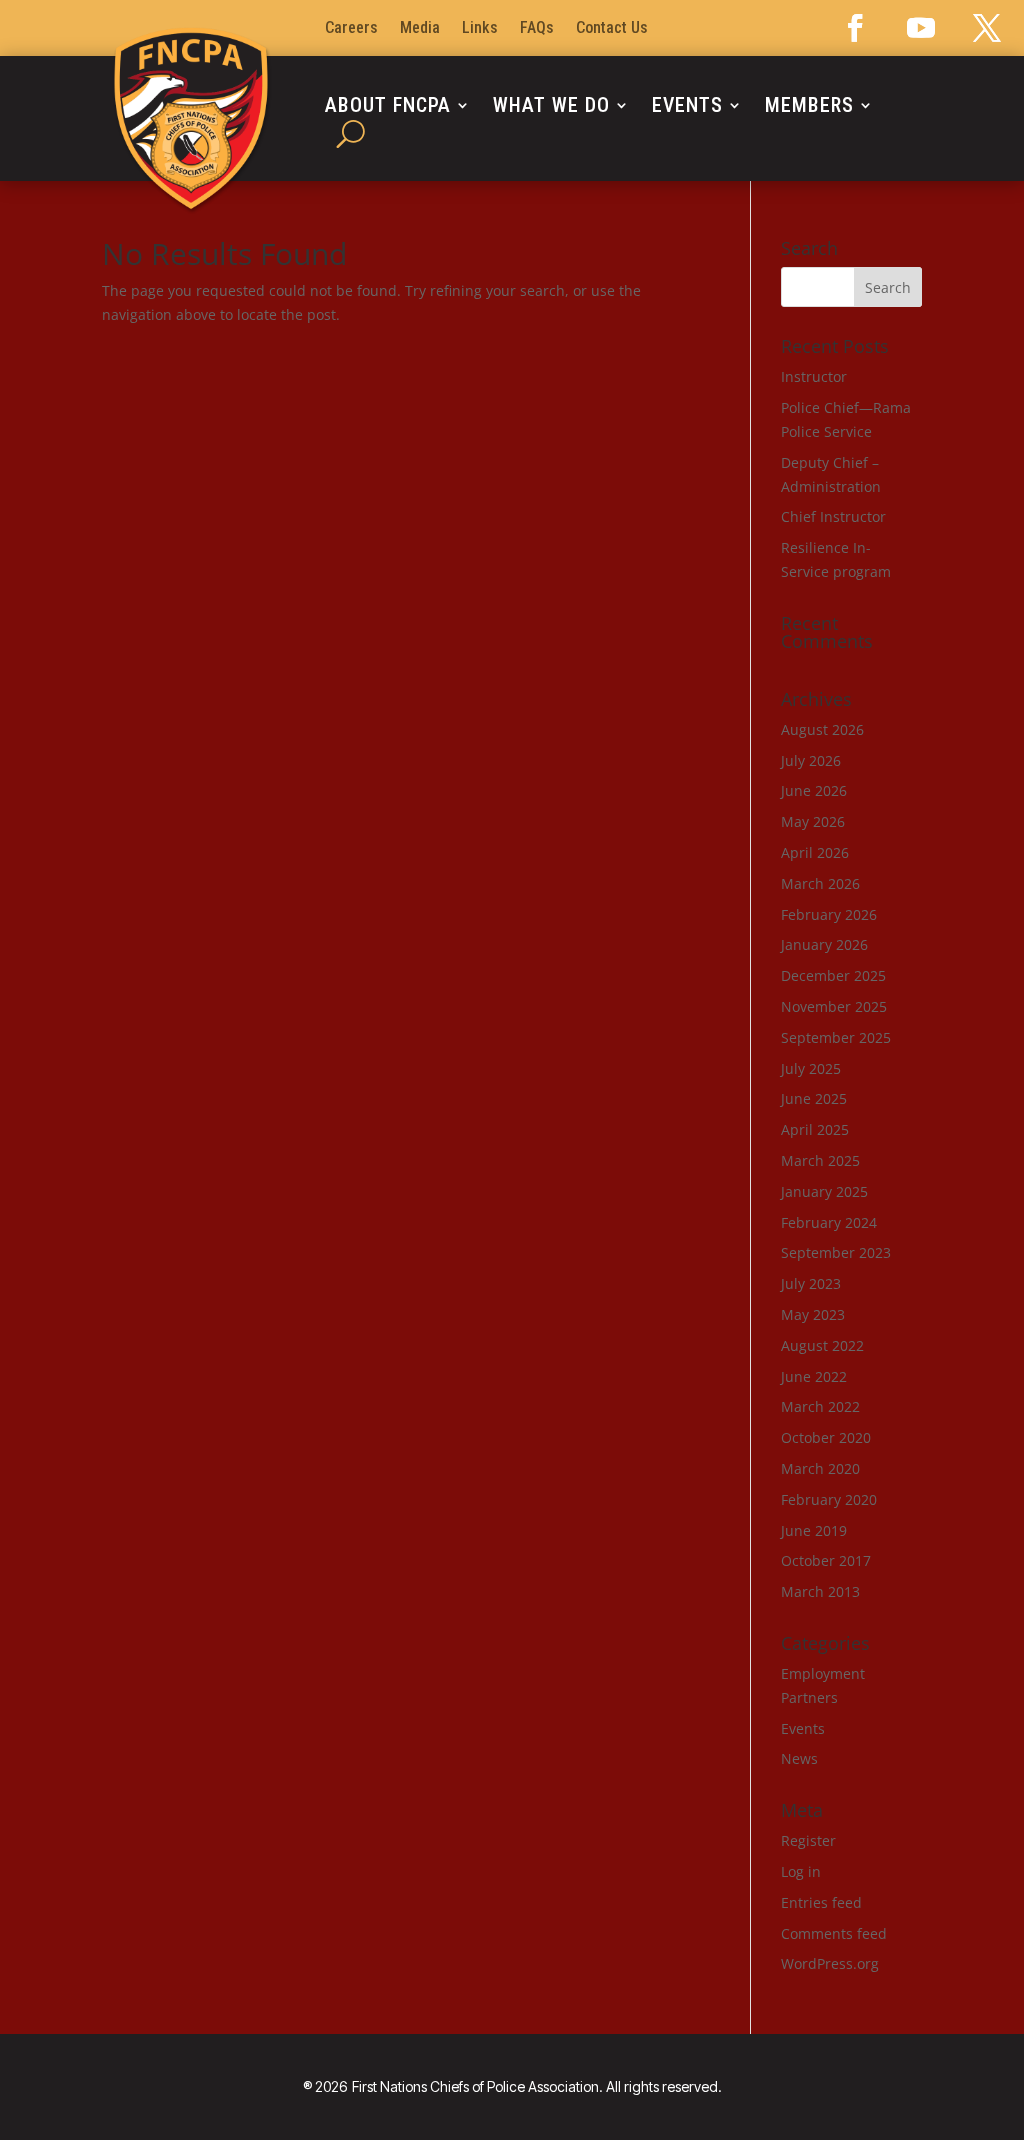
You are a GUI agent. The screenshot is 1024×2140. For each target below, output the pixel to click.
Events (803, 1728)
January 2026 (824, 944)
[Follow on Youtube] (921, 28)
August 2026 (822, 729)
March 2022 (820, 1406)
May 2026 (813, 821)
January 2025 (824, 1191)
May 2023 (813, 1314)
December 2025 (833, 975)
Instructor (814, 376)
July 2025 (811, 1068)
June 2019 (814, 1530)
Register (808, 1840)
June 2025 (814, 1098)
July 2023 (811, 1283)
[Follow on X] (987, 28)
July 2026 (811, 760)
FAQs (537, 29)
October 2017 (826, 1560)
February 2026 (829, 914)
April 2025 (815, 1129)
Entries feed (821, 1902)
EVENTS (687, 107)
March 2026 (820, 883)
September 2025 (836, 1037)
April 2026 (815, 852)
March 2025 (820, 1160)
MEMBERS (809, 107)
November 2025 (834, 1006)
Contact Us (612, 29)
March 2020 (820, 1468)
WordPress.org (830, 1963)
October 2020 (826, 1437)
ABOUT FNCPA (388, 107)
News (799, 1758)
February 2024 (829, 1222)
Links (480, 29)
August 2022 (822, 1345)
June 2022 (814, 1376)
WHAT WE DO (551, 107)
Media (420, 29)
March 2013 (820, 1591)
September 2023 (836, 1252)
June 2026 (814, 790)
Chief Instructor (833, 516)
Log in (801, 1871)
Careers (351, 29)
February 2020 (829, 1499)
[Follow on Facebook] (855, 28)
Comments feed (834, 1933)
